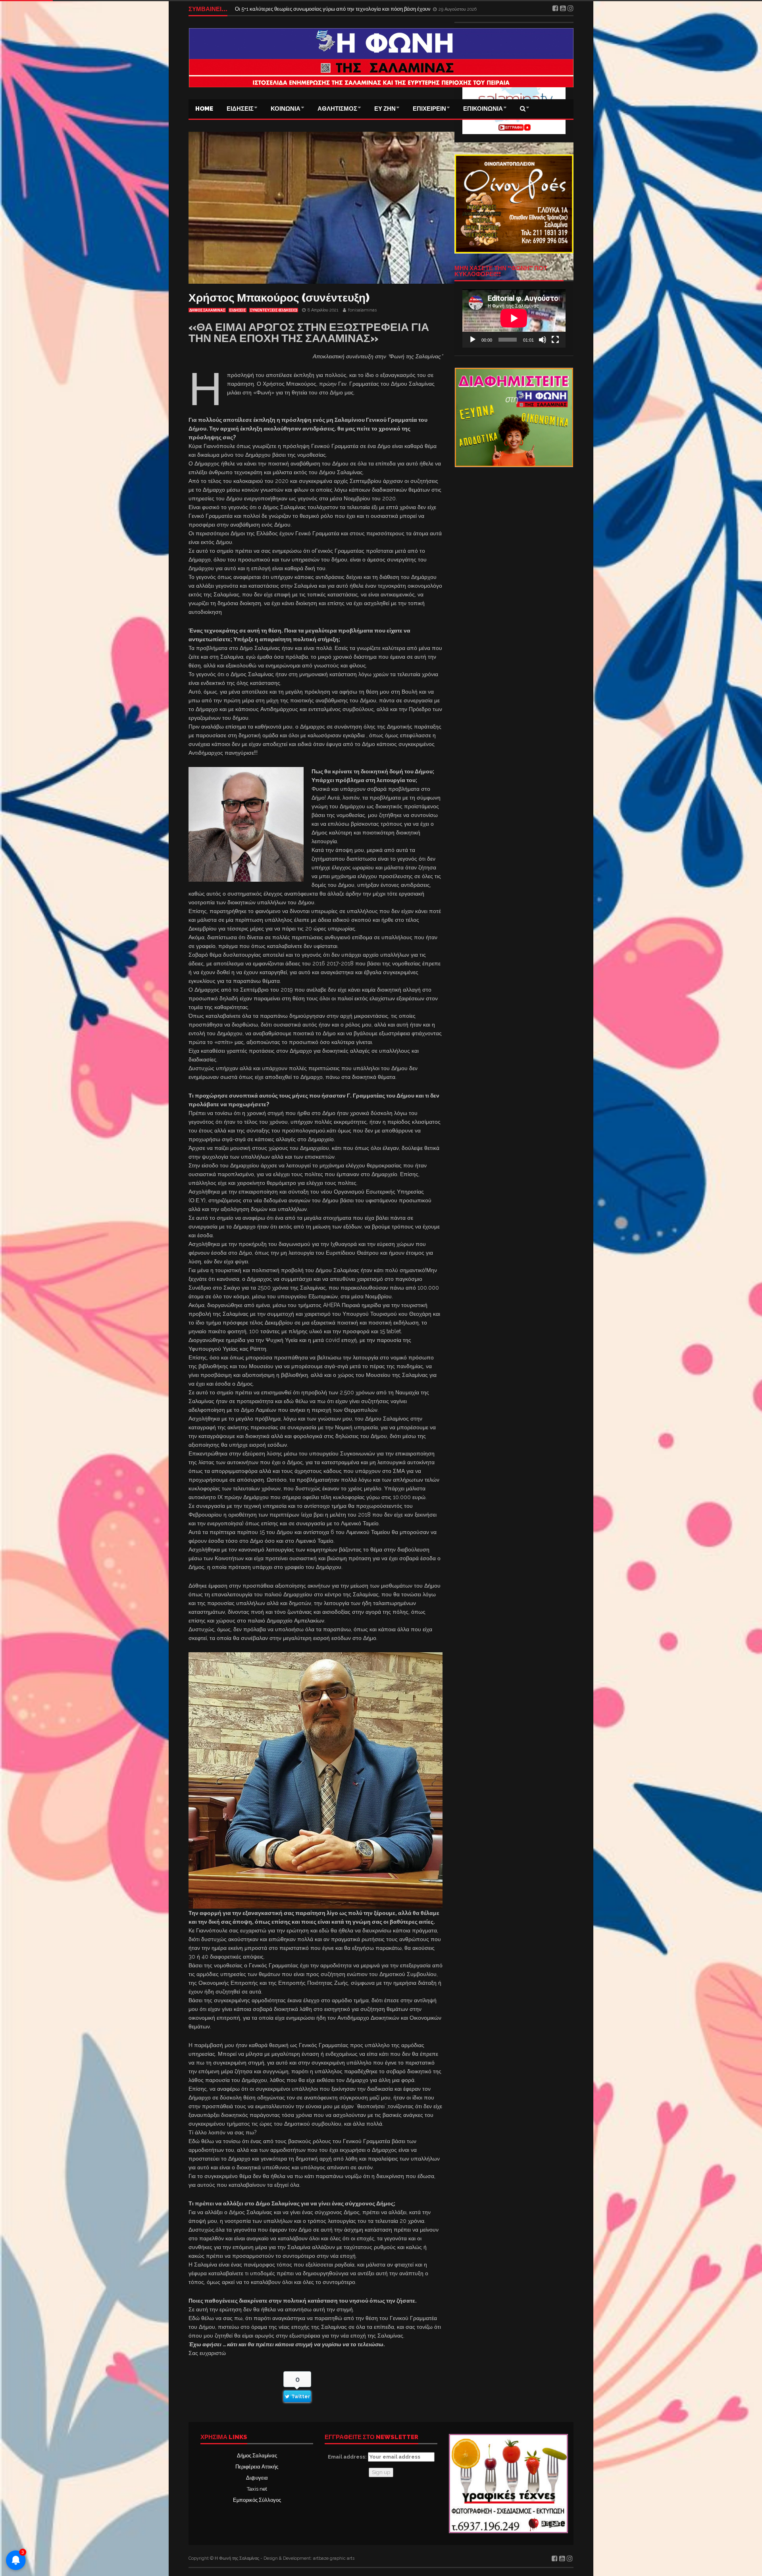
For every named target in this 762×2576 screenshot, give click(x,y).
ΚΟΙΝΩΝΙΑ (286, 109)
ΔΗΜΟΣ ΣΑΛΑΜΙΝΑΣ (207, 310)
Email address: (348, 2457)
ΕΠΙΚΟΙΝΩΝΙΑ (483, 109)
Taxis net (257, 2489)
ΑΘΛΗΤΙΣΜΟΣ (337, 109)
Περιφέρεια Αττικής (257, 2467)
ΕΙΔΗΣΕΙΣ (240, 109)
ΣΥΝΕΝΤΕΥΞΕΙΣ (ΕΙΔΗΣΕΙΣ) (274, 310)
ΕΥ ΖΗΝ (385, 109)
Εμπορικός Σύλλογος (257, 2500)
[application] (514, 318)
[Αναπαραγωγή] (473, 340)
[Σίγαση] (543, 340)
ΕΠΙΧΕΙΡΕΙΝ (429, 109)
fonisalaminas (362, 310)
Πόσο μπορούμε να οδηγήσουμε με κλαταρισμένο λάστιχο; (301, 9)
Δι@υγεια (257, 2478)
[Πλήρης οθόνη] (555, 340)
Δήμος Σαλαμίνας (257, 2456)
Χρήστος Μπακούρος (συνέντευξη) (279, 298)
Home (204, 109)
